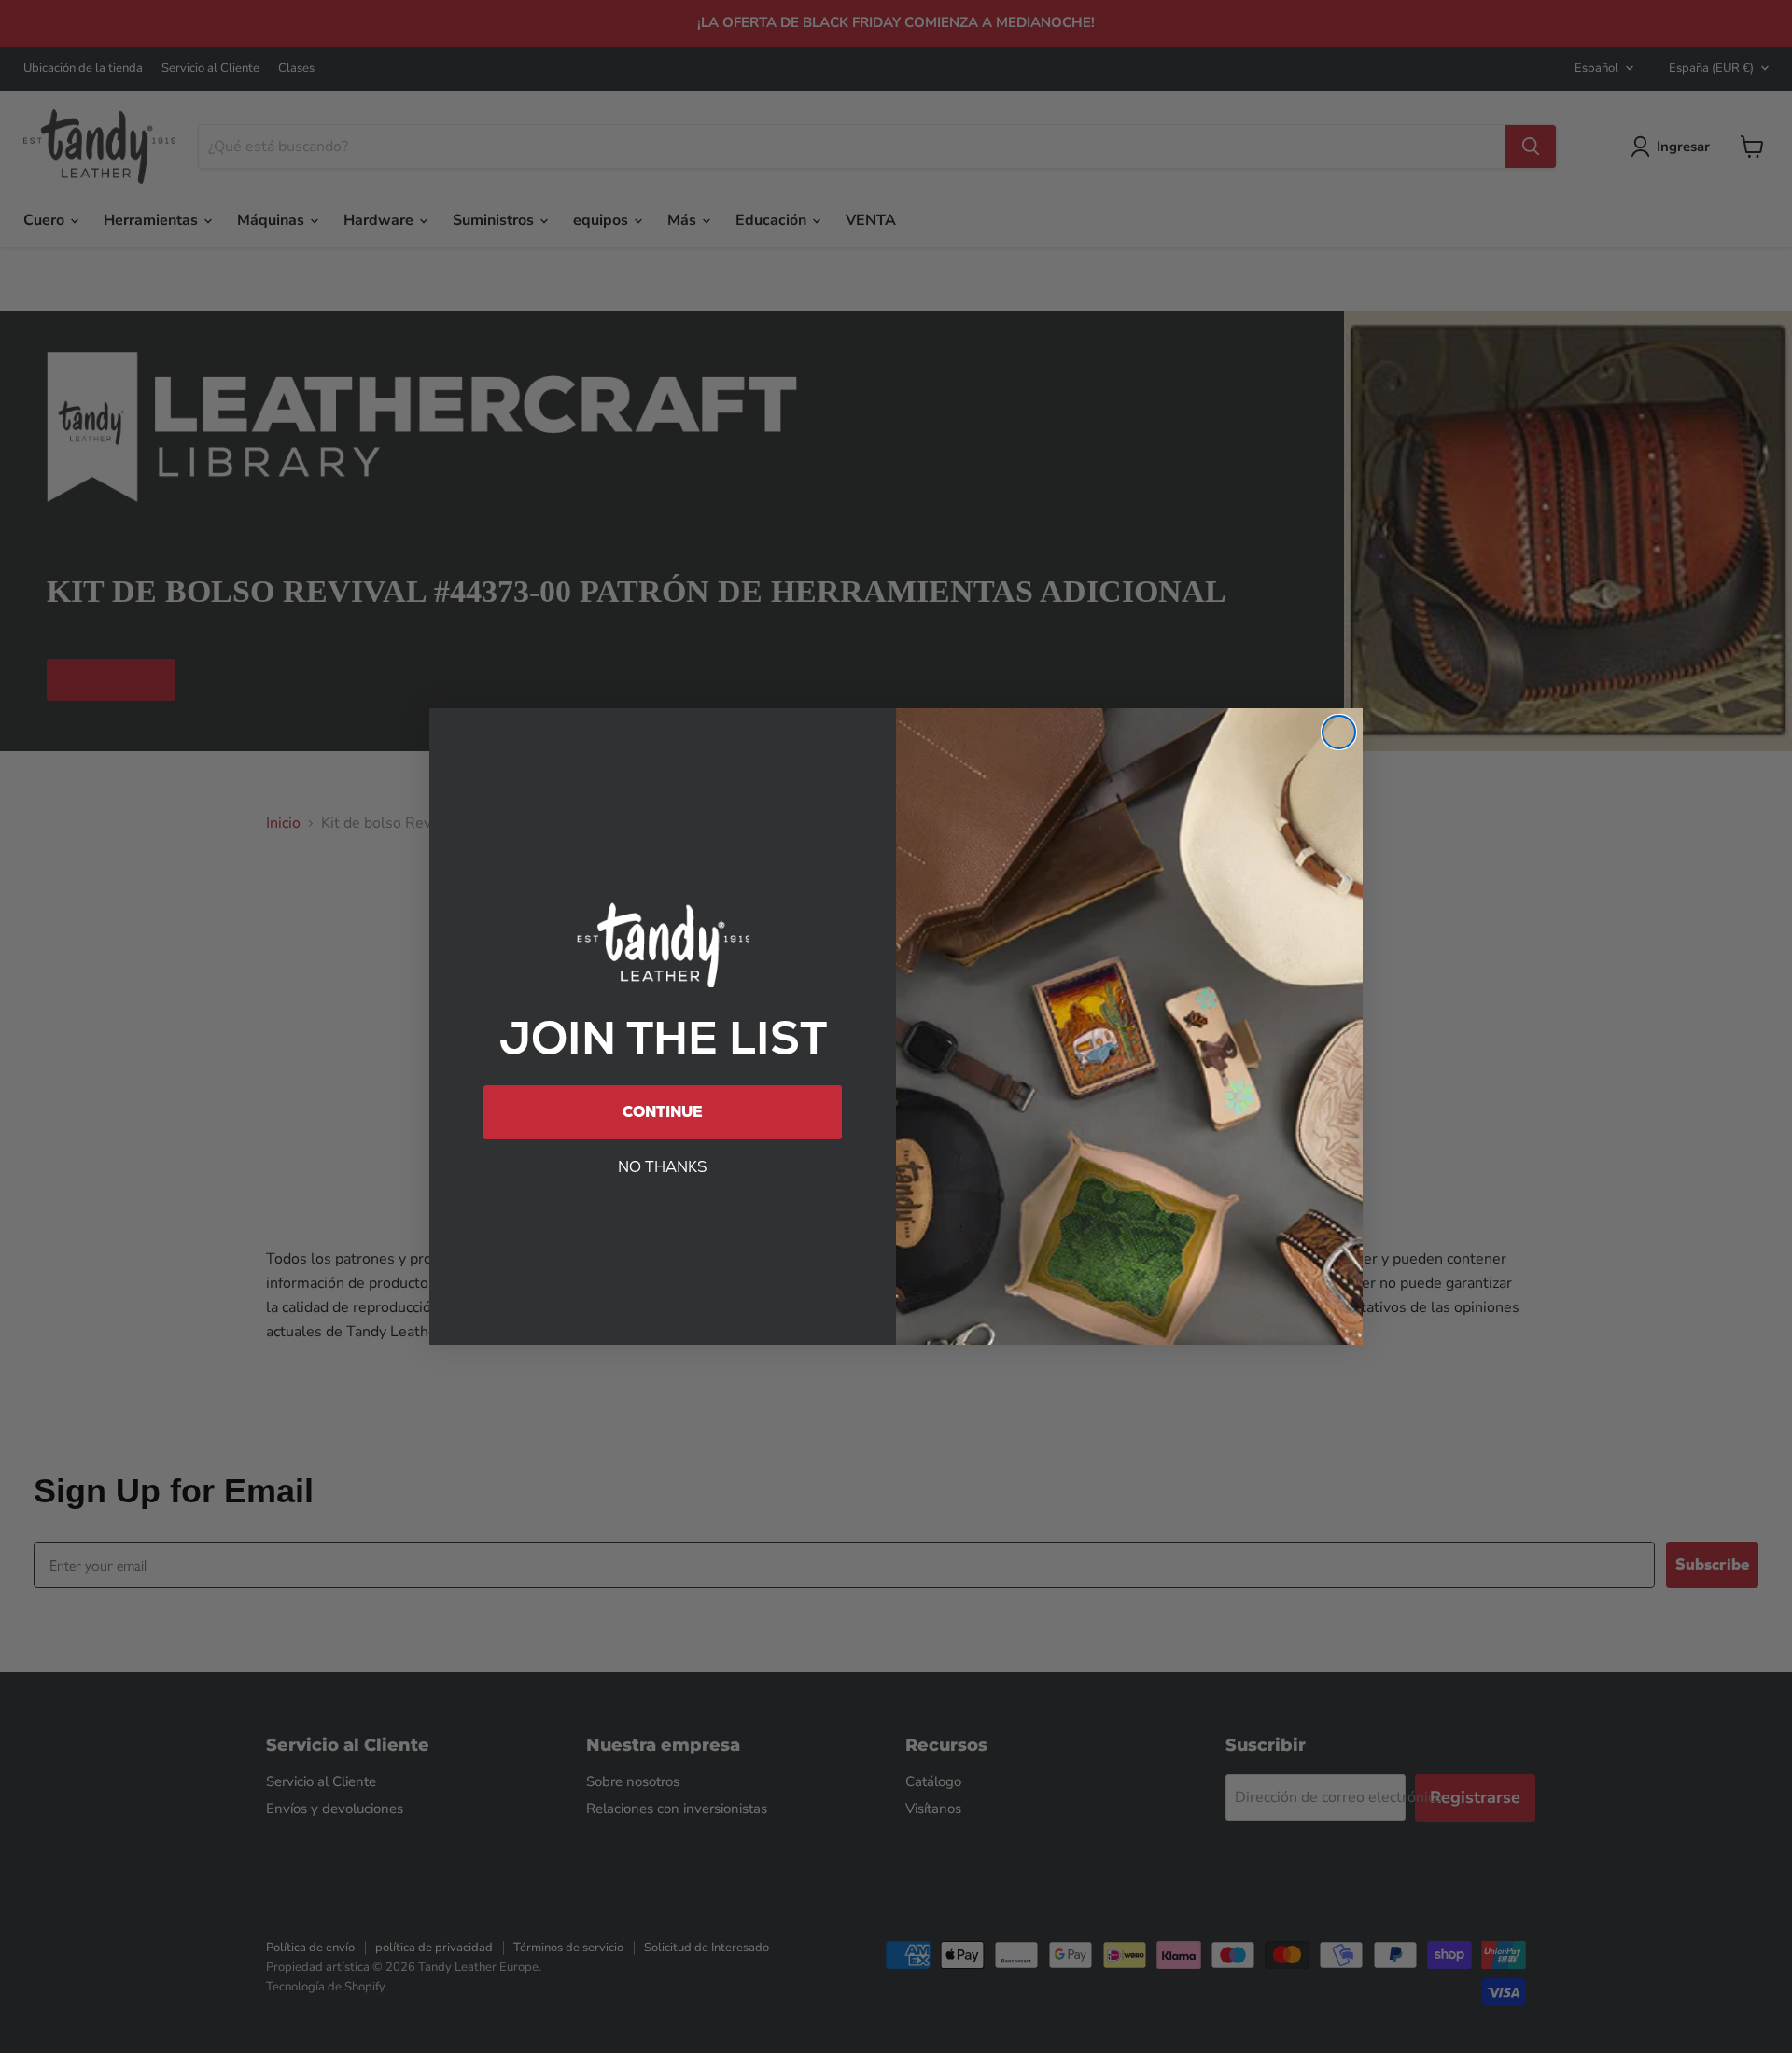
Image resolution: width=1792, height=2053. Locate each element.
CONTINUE (663, 1112)
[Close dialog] (1339, 732)
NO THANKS (663, 1167)
